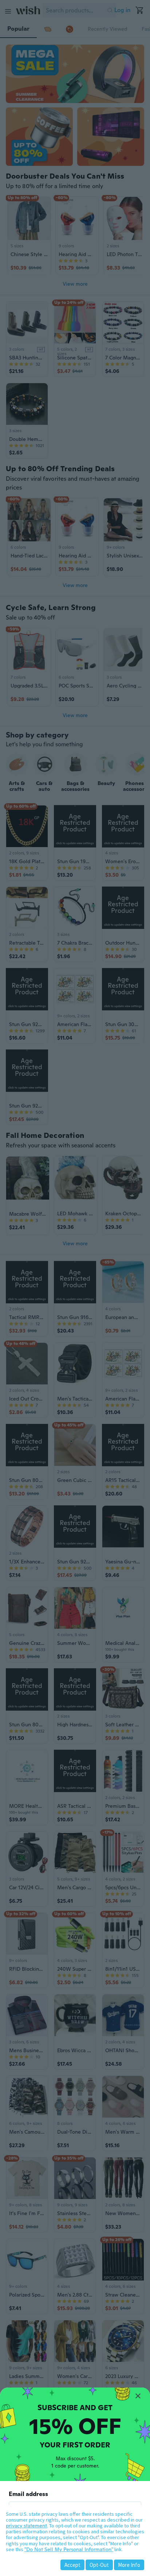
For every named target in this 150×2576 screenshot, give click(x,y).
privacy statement (26, 2526)
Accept (72, 2565)
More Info (129, 2565)
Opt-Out (99, 2565)
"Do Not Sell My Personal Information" (69, 2549)
